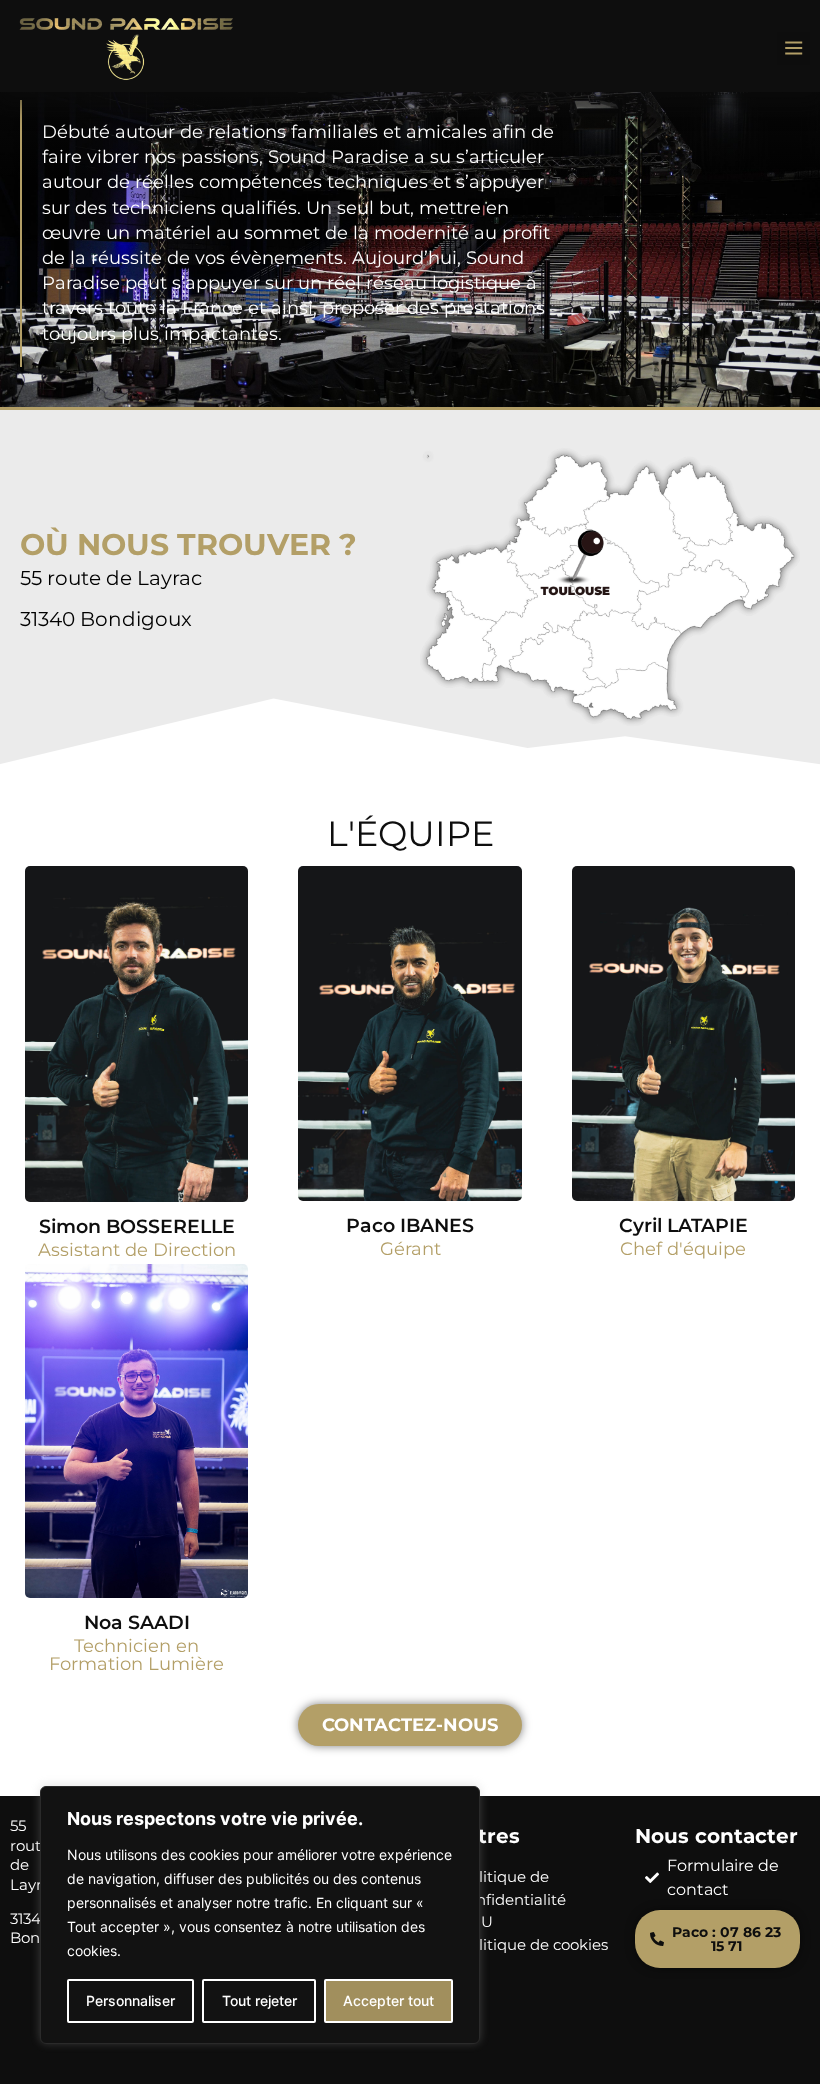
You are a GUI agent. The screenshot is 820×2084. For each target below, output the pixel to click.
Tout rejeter (259, 2000)
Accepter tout (388, 2000)
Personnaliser (130, 2000)
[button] (793, 48)
